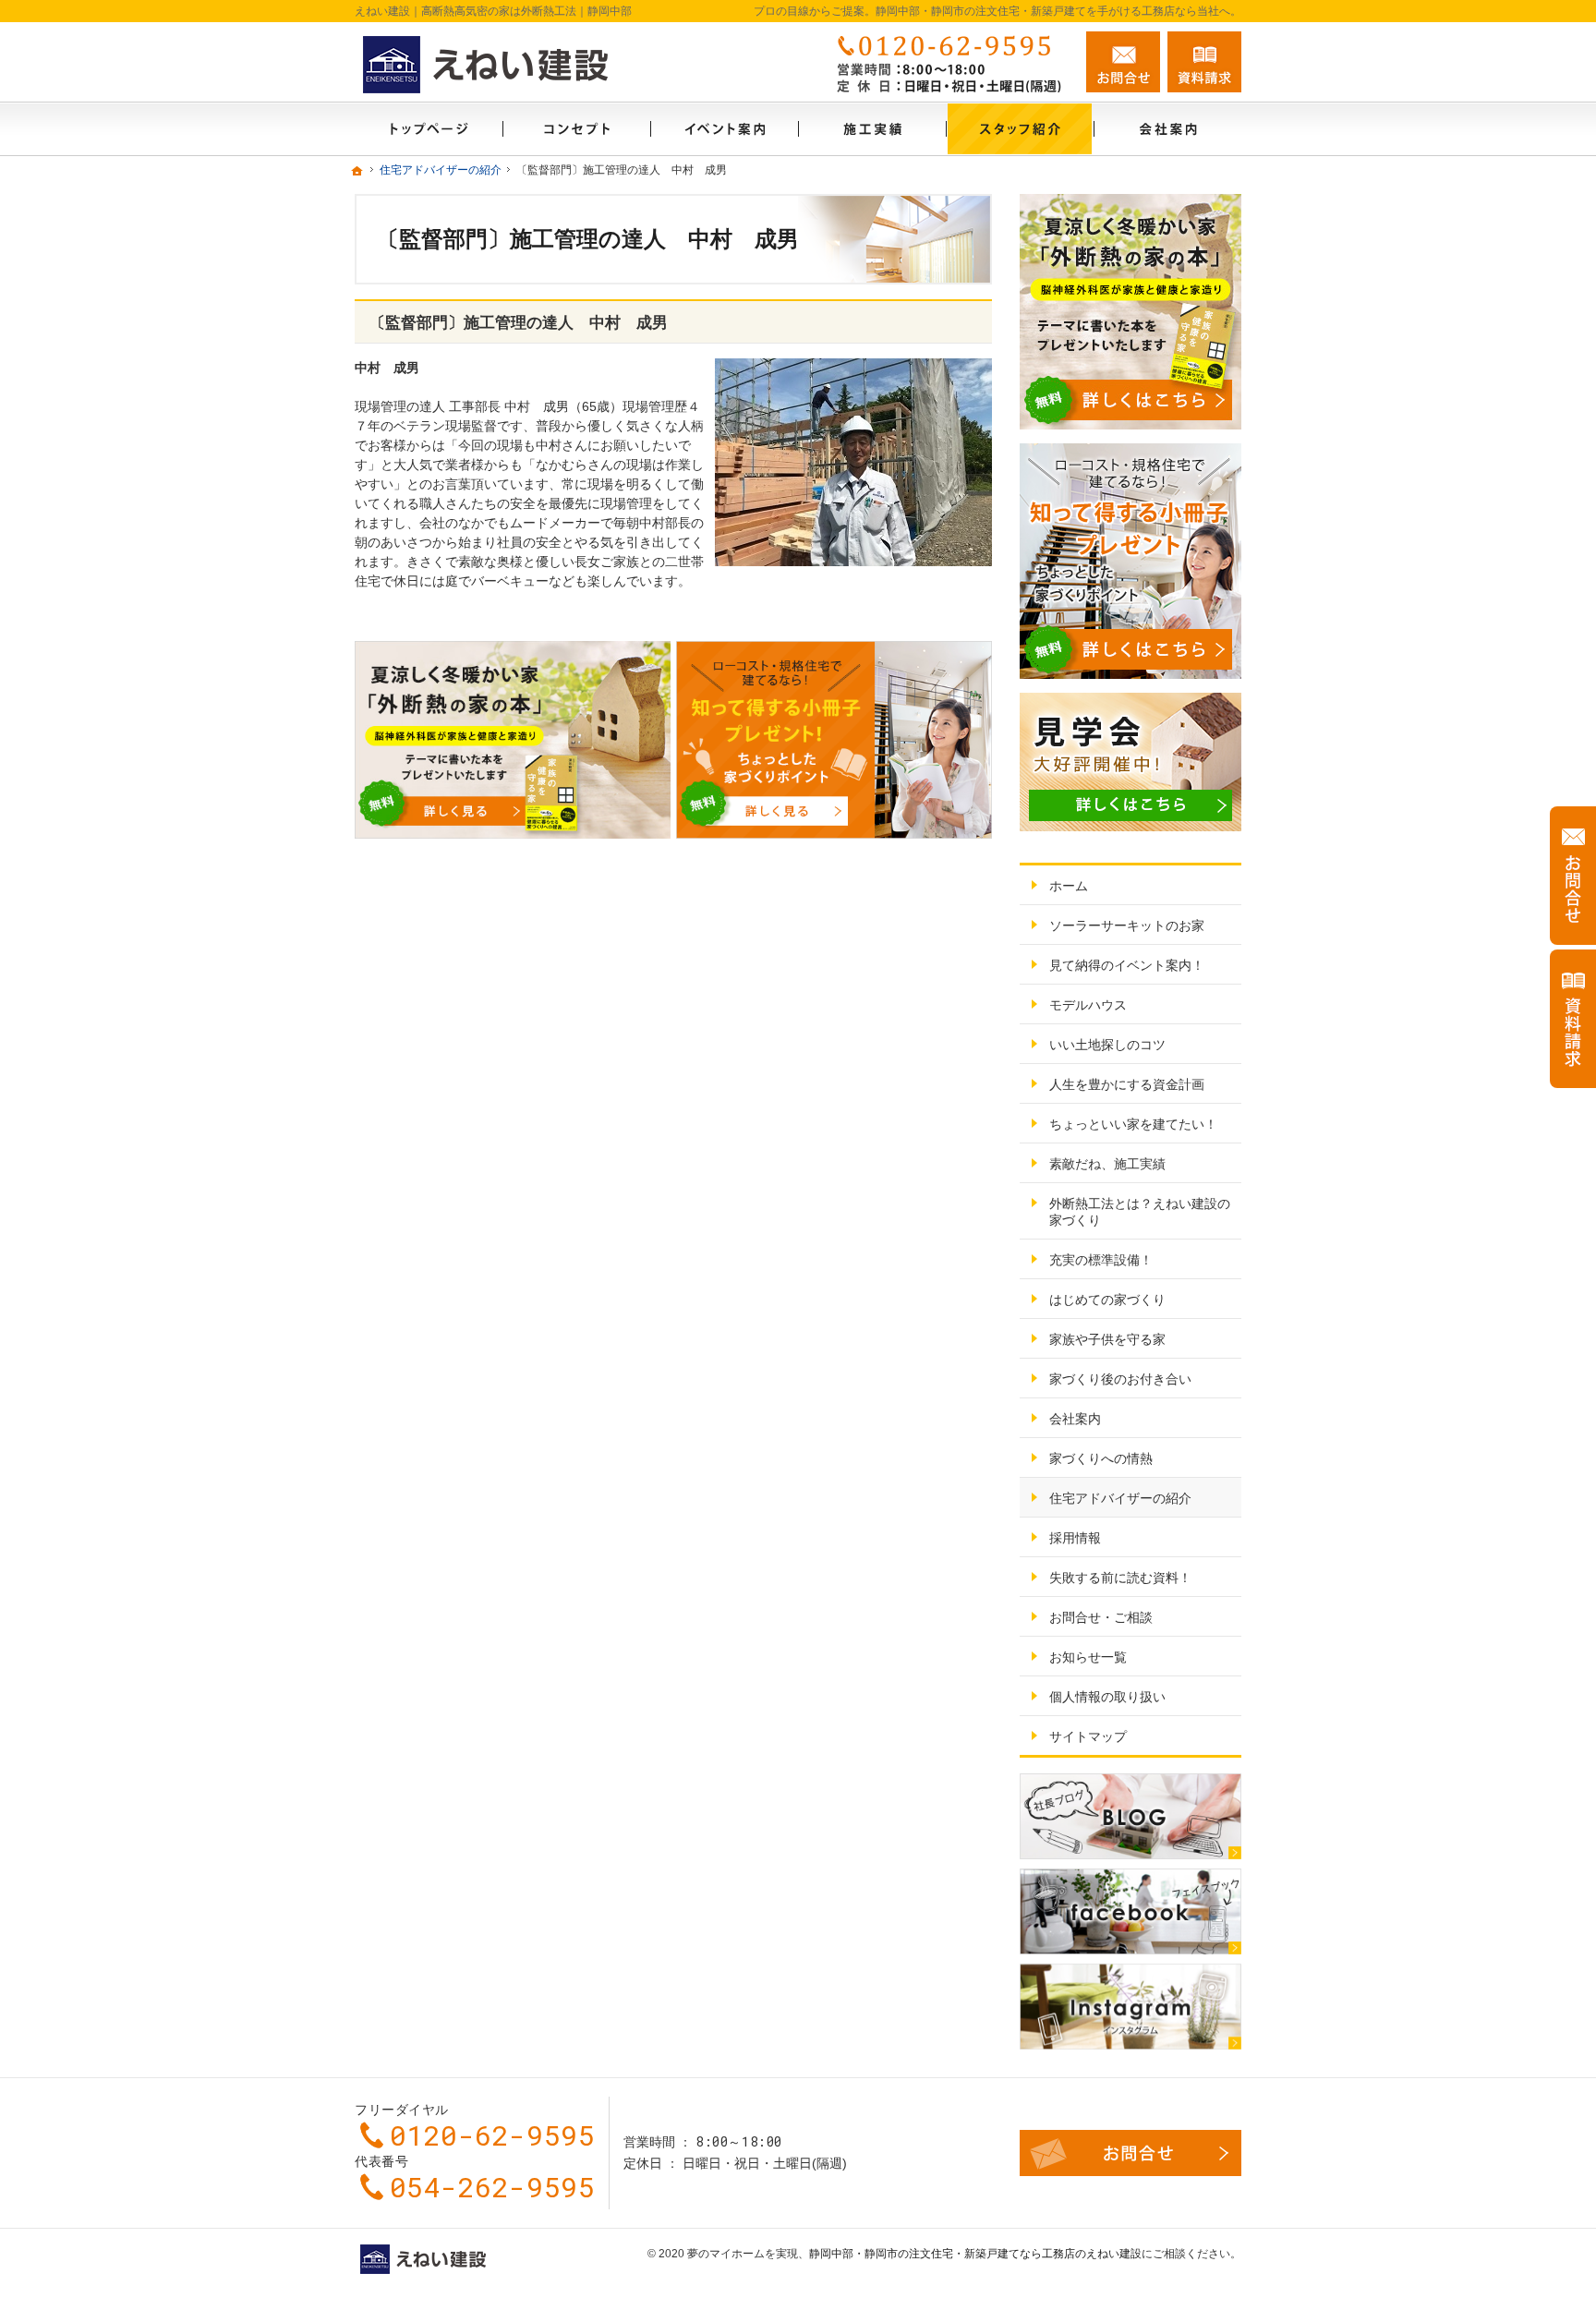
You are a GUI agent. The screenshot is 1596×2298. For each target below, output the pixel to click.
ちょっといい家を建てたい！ (1133, 1124)
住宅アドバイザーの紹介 (1120, 1498)
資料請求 (1204, 62)
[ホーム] (429, 129)
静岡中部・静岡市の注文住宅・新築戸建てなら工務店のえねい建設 (975, 2254)
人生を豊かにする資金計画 (1127, 1084)
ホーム (1069, 886)
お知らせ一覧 (1088, 1657)
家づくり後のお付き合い (1120, 1379)
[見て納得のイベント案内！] (724, 129)
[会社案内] (1167, 129)
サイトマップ (1088, 1736)
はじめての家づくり (1107, 1300)
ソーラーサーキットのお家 (1127, 925)
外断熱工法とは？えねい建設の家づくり (1140, 1212)
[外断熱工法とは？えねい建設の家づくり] (576, 129)
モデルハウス (1088, 1005)
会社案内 (1075, 1419)
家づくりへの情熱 (1101, 1458)
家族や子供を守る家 (1107, 1339)
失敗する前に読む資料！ (1120, 1578)
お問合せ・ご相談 (1101, 1617)
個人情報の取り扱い (1107, 1697)
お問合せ (1123, 62)
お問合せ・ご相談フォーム (1130, 2153)
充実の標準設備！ (1101, 1260)
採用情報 (1075, 1538)
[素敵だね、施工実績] (872, 129)
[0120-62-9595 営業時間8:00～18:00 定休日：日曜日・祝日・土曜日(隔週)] (949, 62)
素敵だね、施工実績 (1107, 1164)
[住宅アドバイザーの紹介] (1020, 129)
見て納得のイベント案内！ (1127, 965)
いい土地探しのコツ (1107, 1045)
